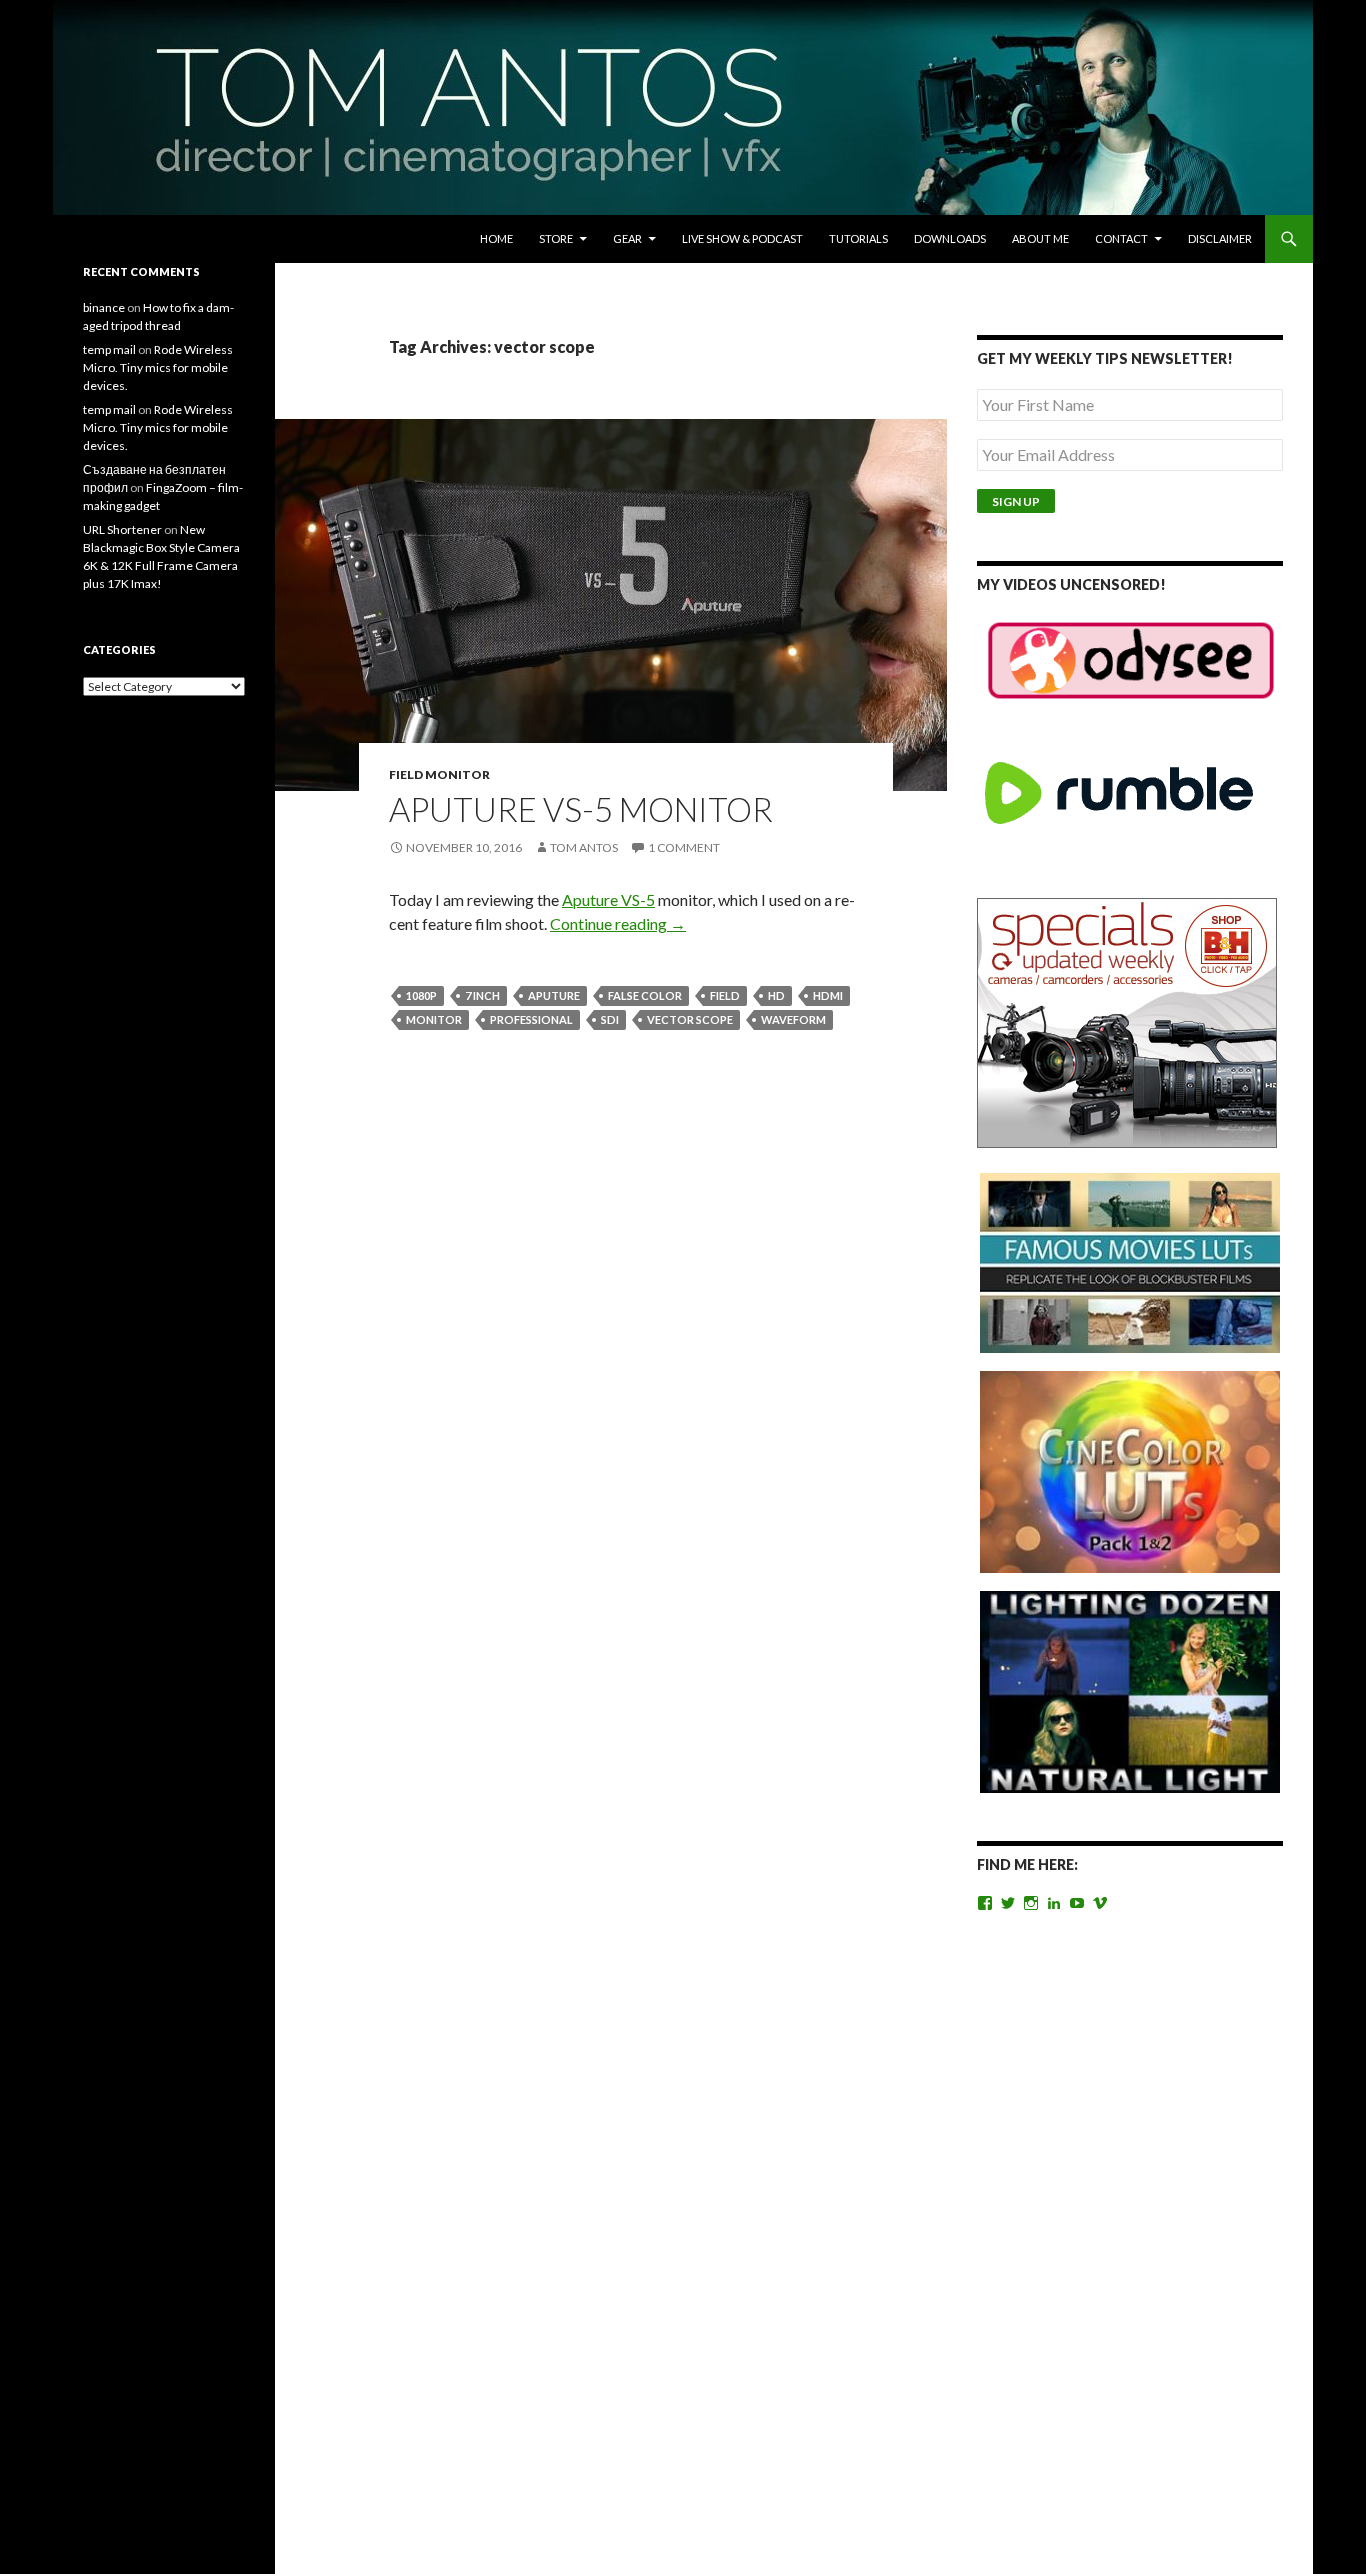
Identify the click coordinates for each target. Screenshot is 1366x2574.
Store (556, 238)
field (725, 995)
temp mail (109, 349)
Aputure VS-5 (608, 899)
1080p (421, 995)
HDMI (828, 995)
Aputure (554, 995)
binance (104, 307)
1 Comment (684, 847)
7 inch (482, 995)
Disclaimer (1220, 238)
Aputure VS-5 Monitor (581, 809)
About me (1040, 238)
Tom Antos (584, 847)
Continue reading (618, 923)
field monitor (439, 774)
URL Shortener (122, 529)
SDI (610, 1019)
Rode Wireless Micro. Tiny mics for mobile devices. (158, 367)
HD (776, 995)
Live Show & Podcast (742, 238)
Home (496, 238)
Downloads (950, 238)
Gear (627, 238)
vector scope (690, 1019)
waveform (793, 1019)
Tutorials (858, 238)
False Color (645, 995)
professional (531, 1019)
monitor (434, 1019)
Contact (1121, 238)
